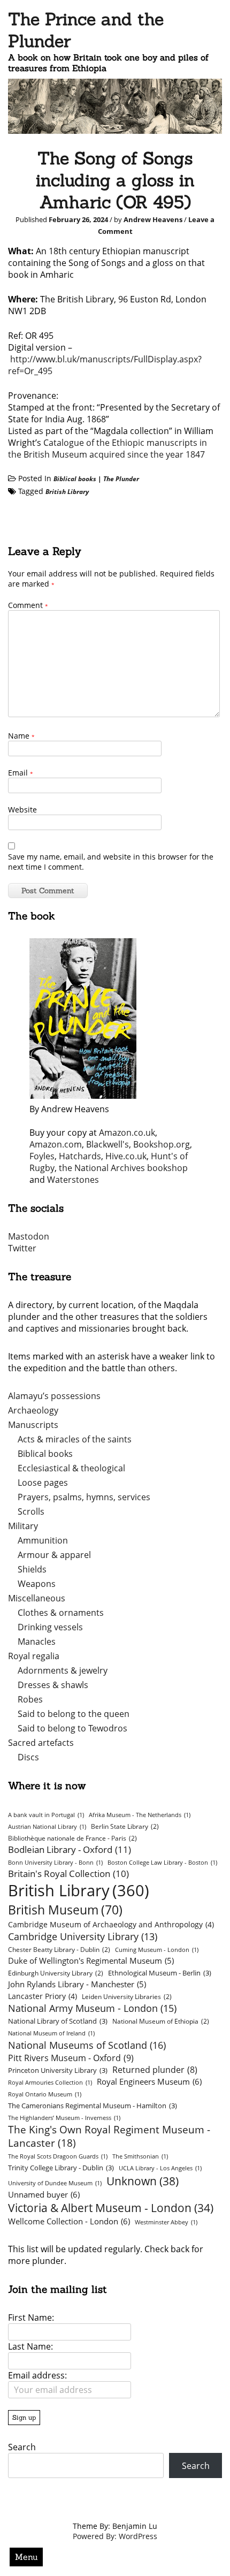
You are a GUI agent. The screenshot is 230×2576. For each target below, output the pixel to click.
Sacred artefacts (41, 1743)
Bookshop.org (162, 1144)
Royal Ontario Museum (45, 2094)
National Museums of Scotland (87, 2045)
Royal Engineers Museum (149, 2081)
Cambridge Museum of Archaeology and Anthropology (111, 1924)
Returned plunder (155, 2070)
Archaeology (33, 1410)
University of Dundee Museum (55, 2183)
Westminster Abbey (166, 2222)
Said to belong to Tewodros (72, 1728)
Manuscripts (33, 1425)
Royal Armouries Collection (50, 2083)
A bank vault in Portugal (46, 1815)
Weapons (37, 1584)
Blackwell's (108, 1144)
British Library (67, 492)
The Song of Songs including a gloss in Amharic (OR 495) (115, 180)
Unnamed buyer (44, 2194)
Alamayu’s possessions (54, 1396)
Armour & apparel (54, 1555)
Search (22, 2447)
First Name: (31, 2317)
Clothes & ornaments (61, 1613)
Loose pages (43, 1483)
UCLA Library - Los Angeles (160, 2168)
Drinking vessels (50, 1627)
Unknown (143, 2181)
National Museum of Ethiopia (161, 2021)
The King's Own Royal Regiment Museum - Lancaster (109, 2136)
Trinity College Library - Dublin (61, 2168)
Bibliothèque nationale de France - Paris (72, 1838)
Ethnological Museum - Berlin (160, 1973)
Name (21, 736)
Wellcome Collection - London (69, 2221)
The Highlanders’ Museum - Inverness (64, 2118)
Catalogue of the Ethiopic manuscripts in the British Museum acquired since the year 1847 (108, 449)
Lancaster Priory (43, 1996)
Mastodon (29, 1236)
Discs (28, 1757)
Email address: (37, 2375)
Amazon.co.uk (127, 1133)
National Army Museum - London (92, 2008)
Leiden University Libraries (127, 1997)
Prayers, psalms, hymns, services (84, 1497)
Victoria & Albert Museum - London (111, 2208)
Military (23, 1526)
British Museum (65, 1910)
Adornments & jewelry (63, 1670)
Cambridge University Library (83, 1936)
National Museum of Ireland (51, 2033)
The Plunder (121, 479)
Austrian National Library (47, 1827)
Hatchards (80, 1156)
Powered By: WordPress (115, 2536)
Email (21, 773)
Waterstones (73, 1180)
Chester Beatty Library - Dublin (59, 1950)
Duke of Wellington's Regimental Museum (91, 1961)
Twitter (22, 1248)
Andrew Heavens (153, 219)
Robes (30, 1699)
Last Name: (30, 2346)
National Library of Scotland (58, 2021)
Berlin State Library (125, 1826)
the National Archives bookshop (123, 1168)
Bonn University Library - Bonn (55, 1863)
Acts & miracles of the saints (75, 1439)
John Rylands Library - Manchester (77, 1984)
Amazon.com (56, 1144)
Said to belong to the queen (74, 1714)
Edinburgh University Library (56, 1973)
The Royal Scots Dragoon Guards (58, 2156)
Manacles (37, 1642)
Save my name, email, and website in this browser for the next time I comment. (111, 862)
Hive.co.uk (126, 1156)
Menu (26, 2557)
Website (22, 810)
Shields (32, 1569)
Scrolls (31, 1511)
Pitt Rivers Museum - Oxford (71, 2058)
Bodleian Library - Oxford (70, 1849)
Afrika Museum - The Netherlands (140, 1815)
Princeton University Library (58, 2070)
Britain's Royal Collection (68, 1874)
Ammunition (43, 1540)
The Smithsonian (140, 2156)
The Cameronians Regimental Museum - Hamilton (93, 2106)
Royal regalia (34, 1656)
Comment (28, 605)
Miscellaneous (37, 1598)
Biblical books (75, 479)
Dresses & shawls (53, 1685)
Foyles (42, 1156)
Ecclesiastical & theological (71, 1468)
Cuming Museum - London (157, 1950)
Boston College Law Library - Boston (162, 1863)
